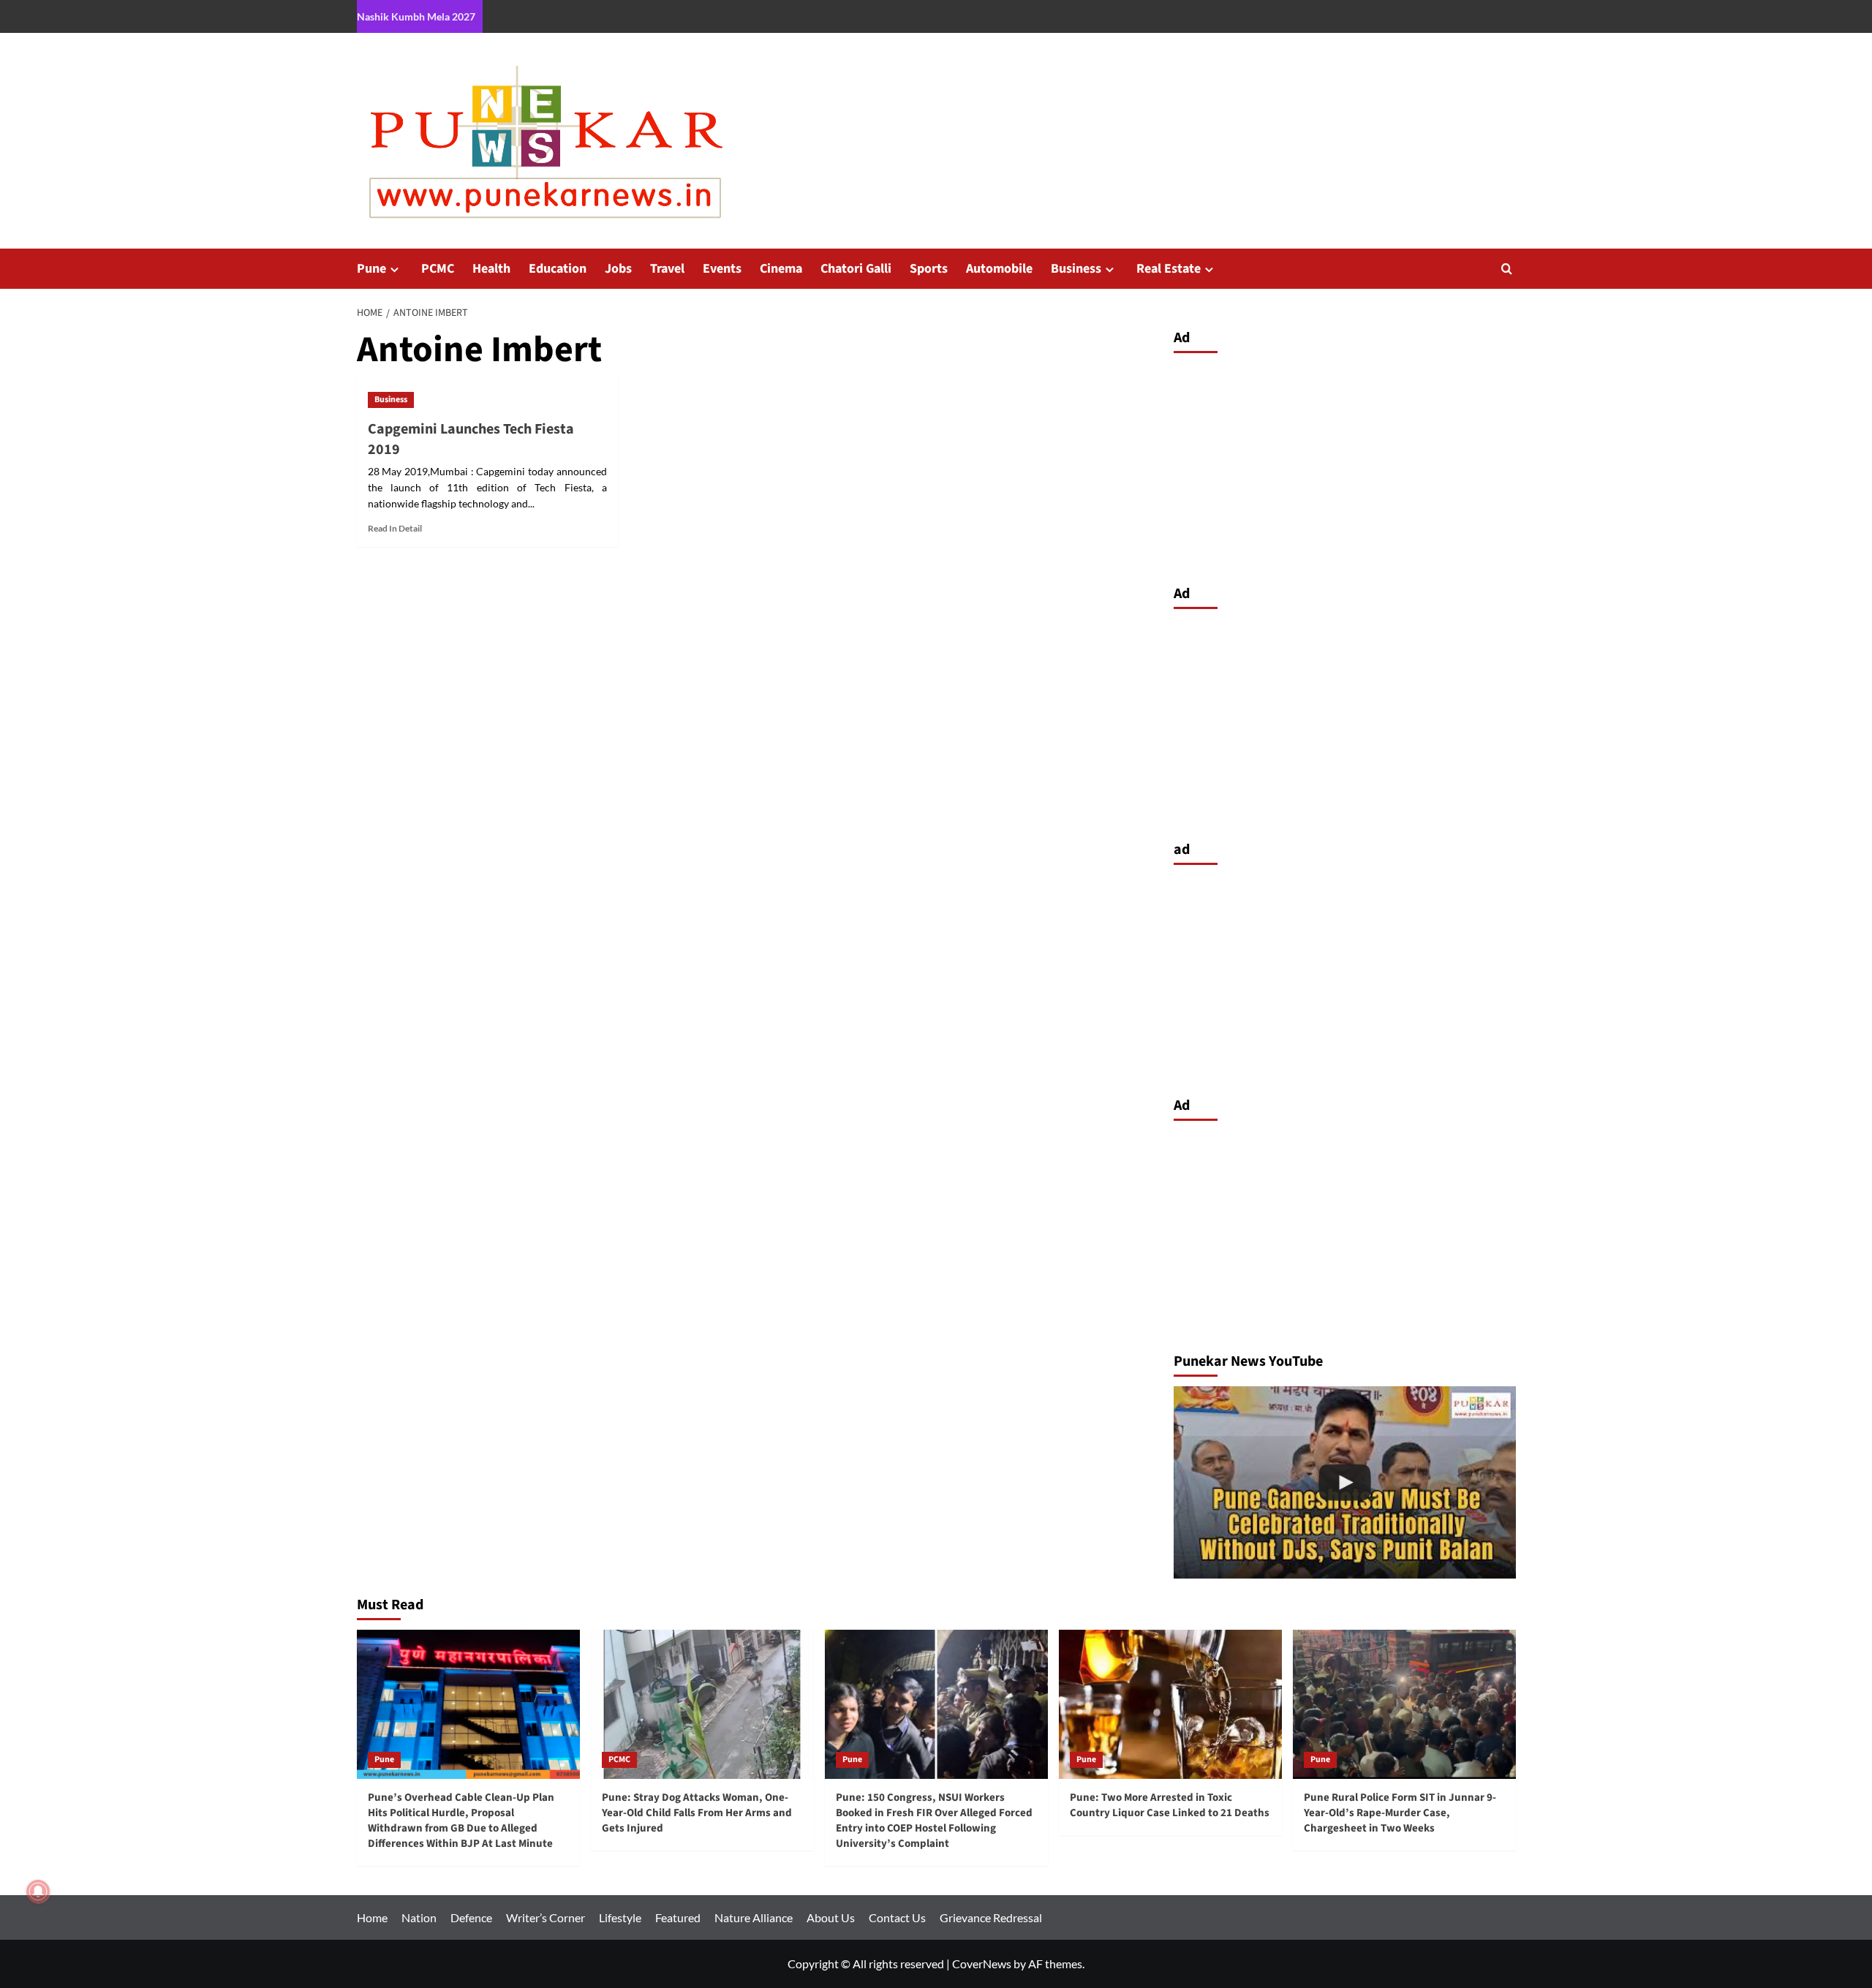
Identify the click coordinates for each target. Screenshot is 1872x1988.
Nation (419, 1917)
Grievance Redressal (991, 1917)
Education (558, 269)
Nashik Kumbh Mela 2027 (416, 16)
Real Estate (1169, 269)
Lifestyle (620, 1917)
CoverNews (982, 1964)
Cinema (781, 269)
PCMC (438, 269)
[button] (1507, 269)
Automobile (999, 269)
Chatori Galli (856, 269)
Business (1076, 269)
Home (372, 1917)
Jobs (618, 269)
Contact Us (897, 1917)
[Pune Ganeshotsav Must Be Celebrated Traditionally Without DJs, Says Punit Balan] (1345, 1482)
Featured (678, 1917)
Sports (929, 269)
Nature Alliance (754, 1917)
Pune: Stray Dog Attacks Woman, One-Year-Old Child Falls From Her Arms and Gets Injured (697, 1813)
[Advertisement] (1345, 465)
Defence (471, 1917)
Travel (667, 269)
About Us (831, 1917)
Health (491, 269)
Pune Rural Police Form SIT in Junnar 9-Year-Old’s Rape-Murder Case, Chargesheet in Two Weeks (1400, 1813)
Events (722, 269)
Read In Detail (395, 528)
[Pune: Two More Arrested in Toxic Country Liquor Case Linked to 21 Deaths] (1170, 1704)
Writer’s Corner (546, 1917)
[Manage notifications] (38, 1891)
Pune (371, 269)
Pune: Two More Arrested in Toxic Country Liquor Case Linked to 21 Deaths (1170, 1805)
